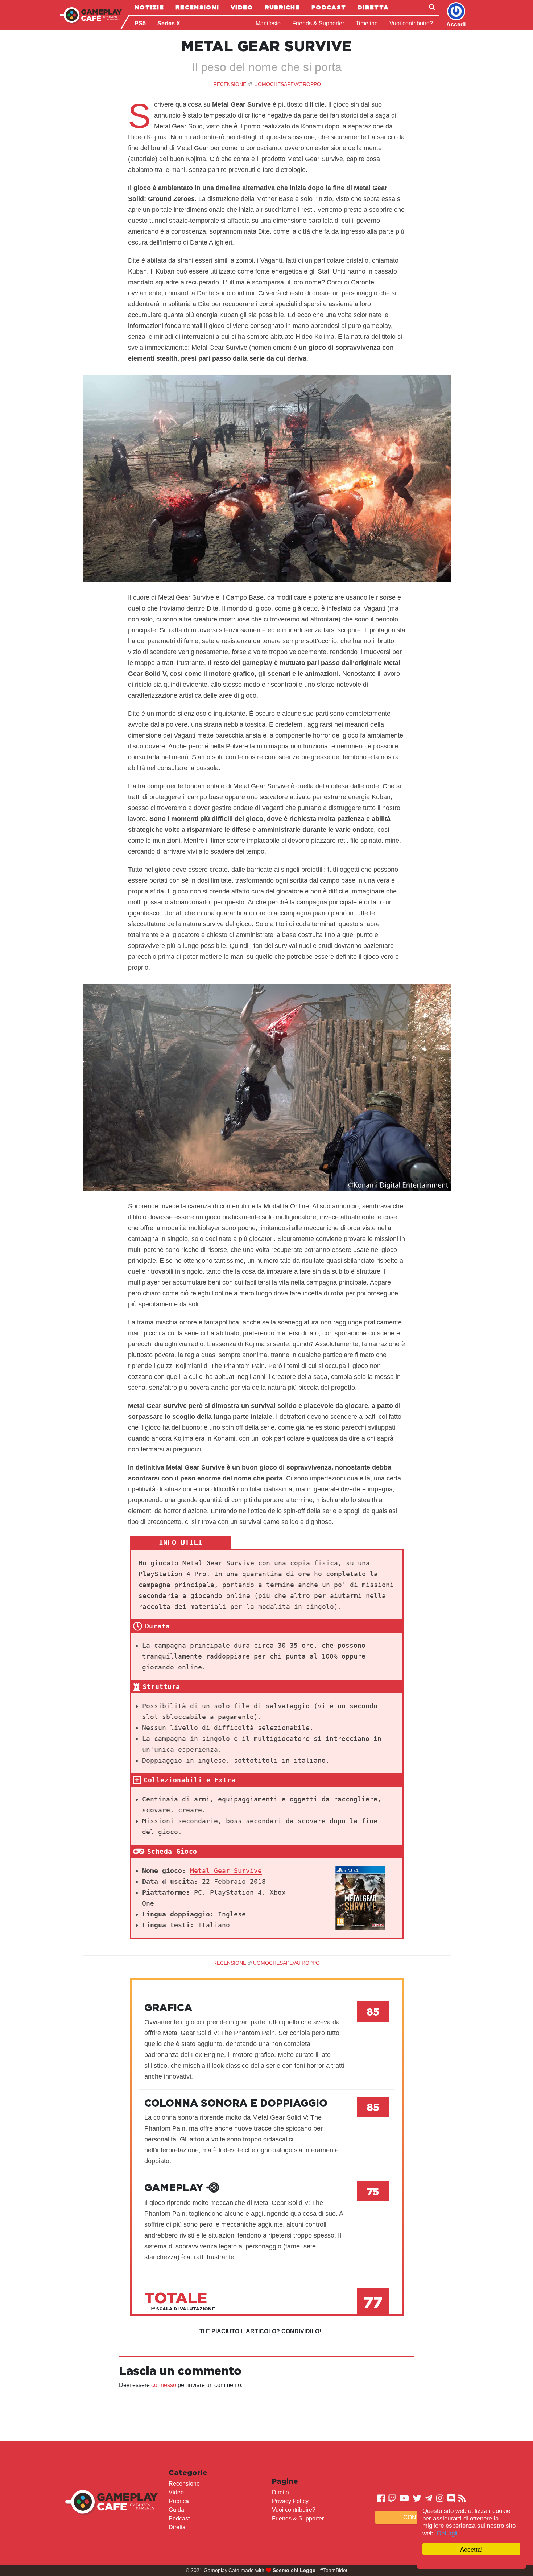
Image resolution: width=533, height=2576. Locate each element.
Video (242, 7)
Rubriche (282, 7)
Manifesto (268, 23)
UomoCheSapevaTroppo (288, 84)
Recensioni (197, 7)
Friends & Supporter (318, 23)
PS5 (140, 23)
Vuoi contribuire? (411, 23)
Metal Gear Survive (226, 1871)
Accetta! (471, 2549)
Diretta (373, 7)
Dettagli (447, 2533)
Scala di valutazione (185, 2309)
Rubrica (179, 2501)
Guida (176, 2510)
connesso (164, 2385)
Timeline (367, 23)
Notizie (149, 7)
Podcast (329, 7)
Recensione (184, 2484)
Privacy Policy (290, 2501)
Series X (169, 23)
